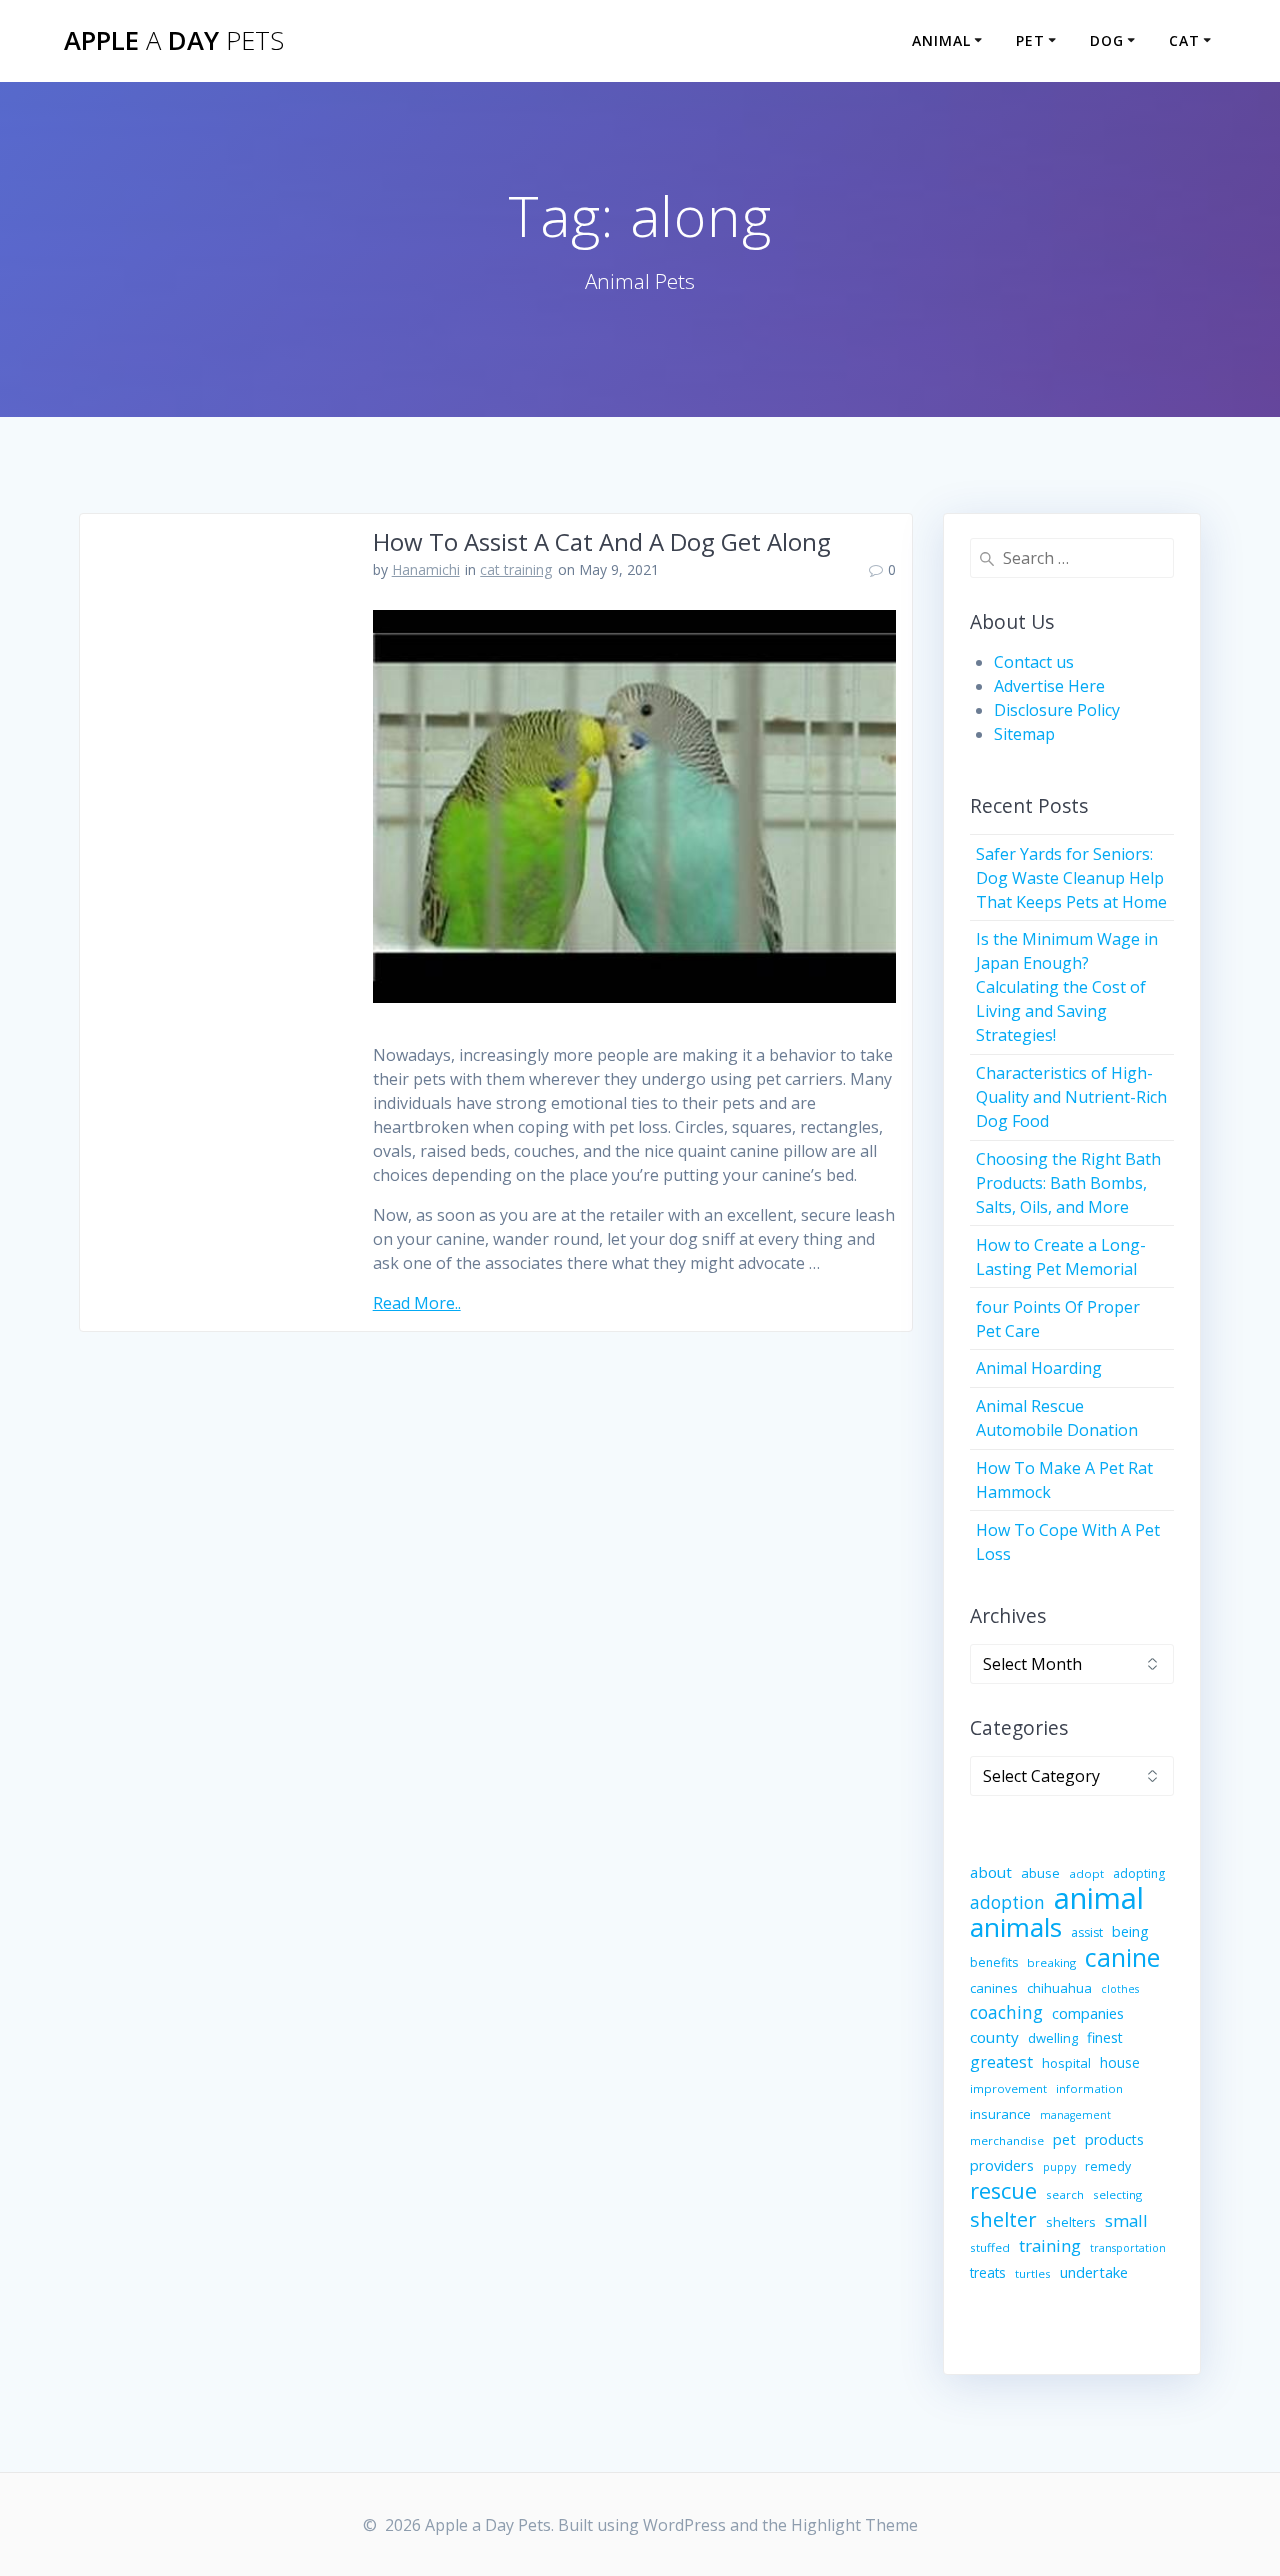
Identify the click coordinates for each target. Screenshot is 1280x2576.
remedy (1108, 2166)
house (1120, 2062)
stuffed (990, 2247)
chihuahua (1059, 1988)
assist (1087, 1932)
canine (1122, 1957)
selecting (1117, 2194)
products (1114, 2139)
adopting (1139, 1873)
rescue (1003, 2191)
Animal (941, 40)
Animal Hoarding (1039, 1368)
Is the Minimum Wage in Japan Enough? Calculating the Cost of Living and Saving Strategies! (1067, 987)
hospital (1066, 2063)
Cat (1184, 40)
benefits (994, 1962)
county (994, 2037)
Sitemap (1024, 734)
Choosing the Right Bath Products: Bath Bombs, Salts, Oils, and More (1068, 1183)
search (1065, 2194)
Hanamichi (426, 569)
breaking (1051, 1962)
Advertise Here (1049, 686)
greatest (1001, 2062)
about (991, 1872)
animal (1099, 1898)
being (1130, 1931)
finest (1105, 2037)
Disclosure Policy (1057, 710)
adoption (1007, 1902)
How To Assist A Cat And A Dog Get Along (602, 541)
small (1126, 2220)
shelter (1003, 2219)
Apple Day (174, 41)
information (1089, 2088)
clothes (1120, 1989)
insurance (1000, 2114)
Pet (1030, 40)
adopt (1086, 1873)
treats (988, 2272)
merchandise (1007, 2140)
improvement (1008, 2088)
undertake (1094, 2272)
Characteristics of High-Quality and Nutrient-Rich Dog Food (1071, 1097)
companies (1088, 2013)
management (1075, 2115)
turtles (1033, 2273)
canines (994, 1988)
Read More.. (417, 1303)
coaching (1006, 2012)
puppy (1059, 2167)
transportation (1128, 2248)
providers (1002, 2165)
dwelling (1053, 2038)
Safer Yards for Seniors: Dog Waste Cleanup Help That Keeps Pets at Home (1071, 878)
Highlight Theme (854, 2525)
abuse (1040, 1873)
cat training (516, 569)
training (1050, 2245)
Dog (1107, 40)
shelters (1071, 2222)
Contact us (1034, 662)
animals (1016, 1927)
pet (1064, 2139)
